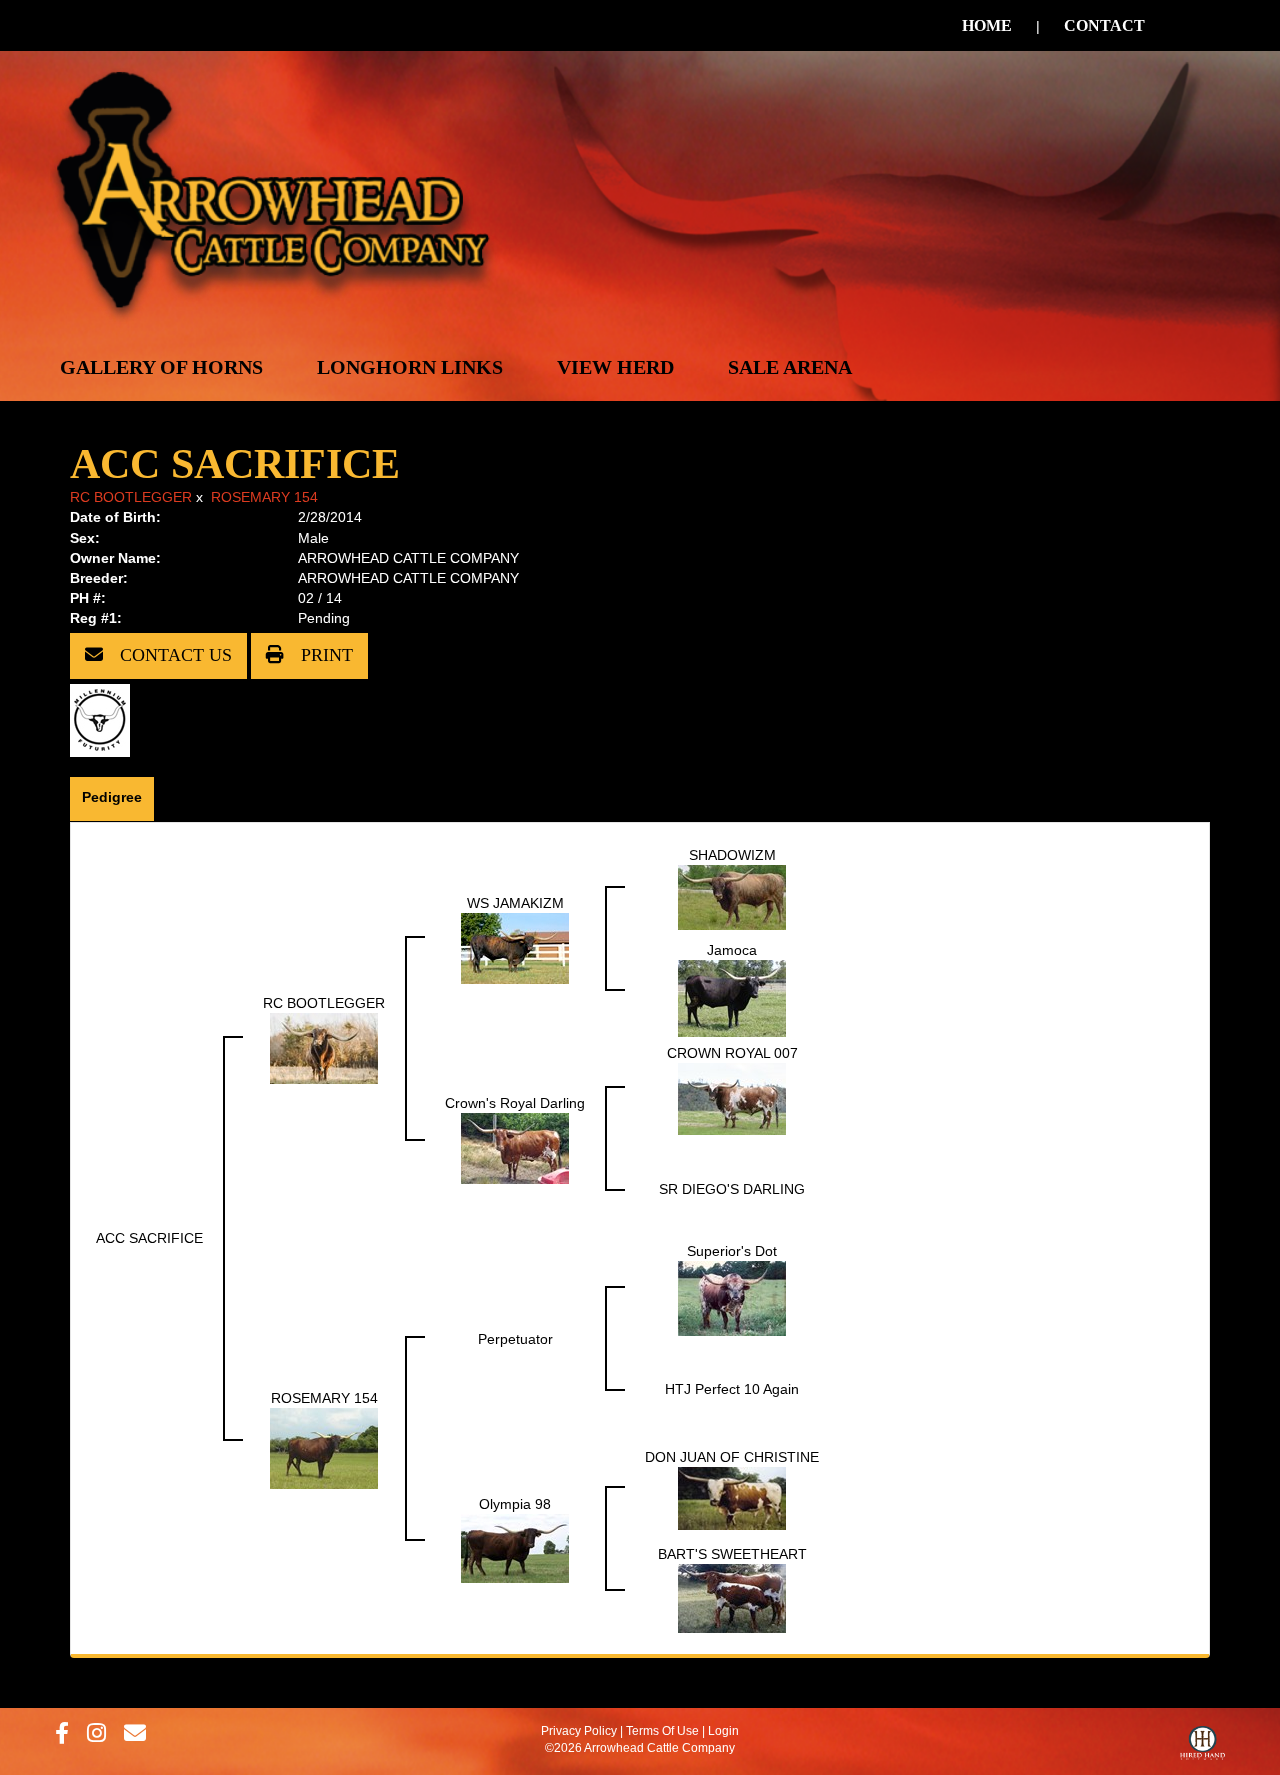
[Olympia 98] (515, 1547)
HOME (987, 25)
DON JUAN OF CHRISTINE (732, 1457)
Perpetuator (515, 1339)
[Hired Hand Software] (1202, 1748)
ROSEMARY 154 (264, 497)
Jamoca (732, 950)
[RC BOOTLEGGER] (324, 1047)
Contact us (173, 655)
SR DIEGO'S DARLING (732, 1189)
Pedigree (112, 797)
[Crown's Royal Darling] (515, 1147)
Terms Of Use (662, 1731)
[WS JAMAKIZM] (515, 947)
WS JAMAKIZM (515, 903)
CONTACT (1104, 25)
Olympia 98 (515, 1504)
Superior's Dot (732, 1251)
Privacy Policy (579, 1731)
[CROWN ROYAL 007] (732, 1097)
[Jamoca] (732, 997)
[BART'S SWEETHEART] (732, 1597)
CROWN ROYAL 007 (732, 1053)
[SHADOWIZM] (732, 896)
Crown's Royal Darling (515, 1103)
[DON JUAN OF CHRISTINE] (732, 1497)
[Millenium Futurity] (105, 719)
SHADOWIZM (732, 855)
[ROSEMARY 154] (324, 1447)
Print (324, 655)
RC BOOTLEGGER (131, 497)
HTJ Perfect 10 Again (732, 1389)
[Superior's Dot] (732, 1297)
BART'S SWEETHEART (732, 1554)
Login (723, 1731)
